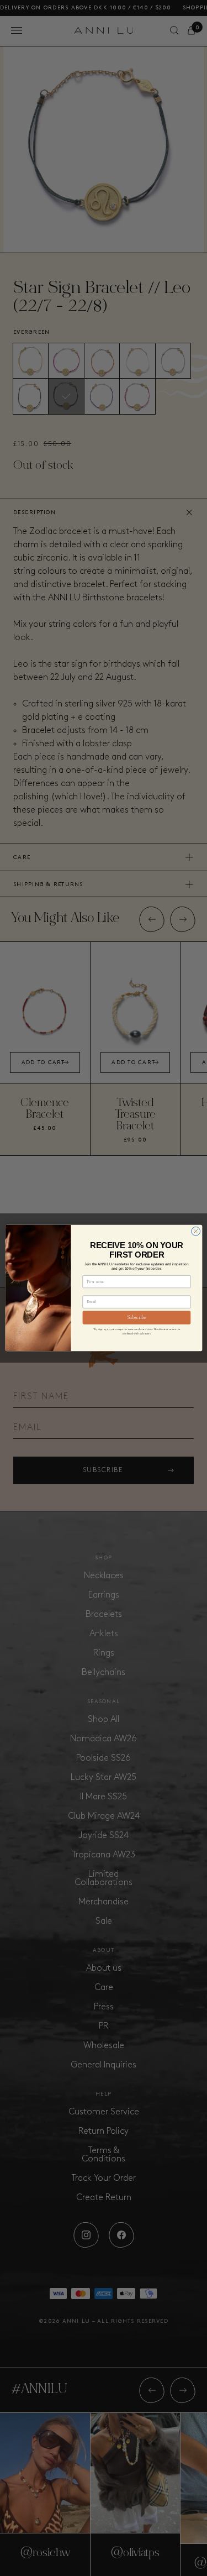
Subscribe (136, 1318)
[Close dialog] (195, 1231)
